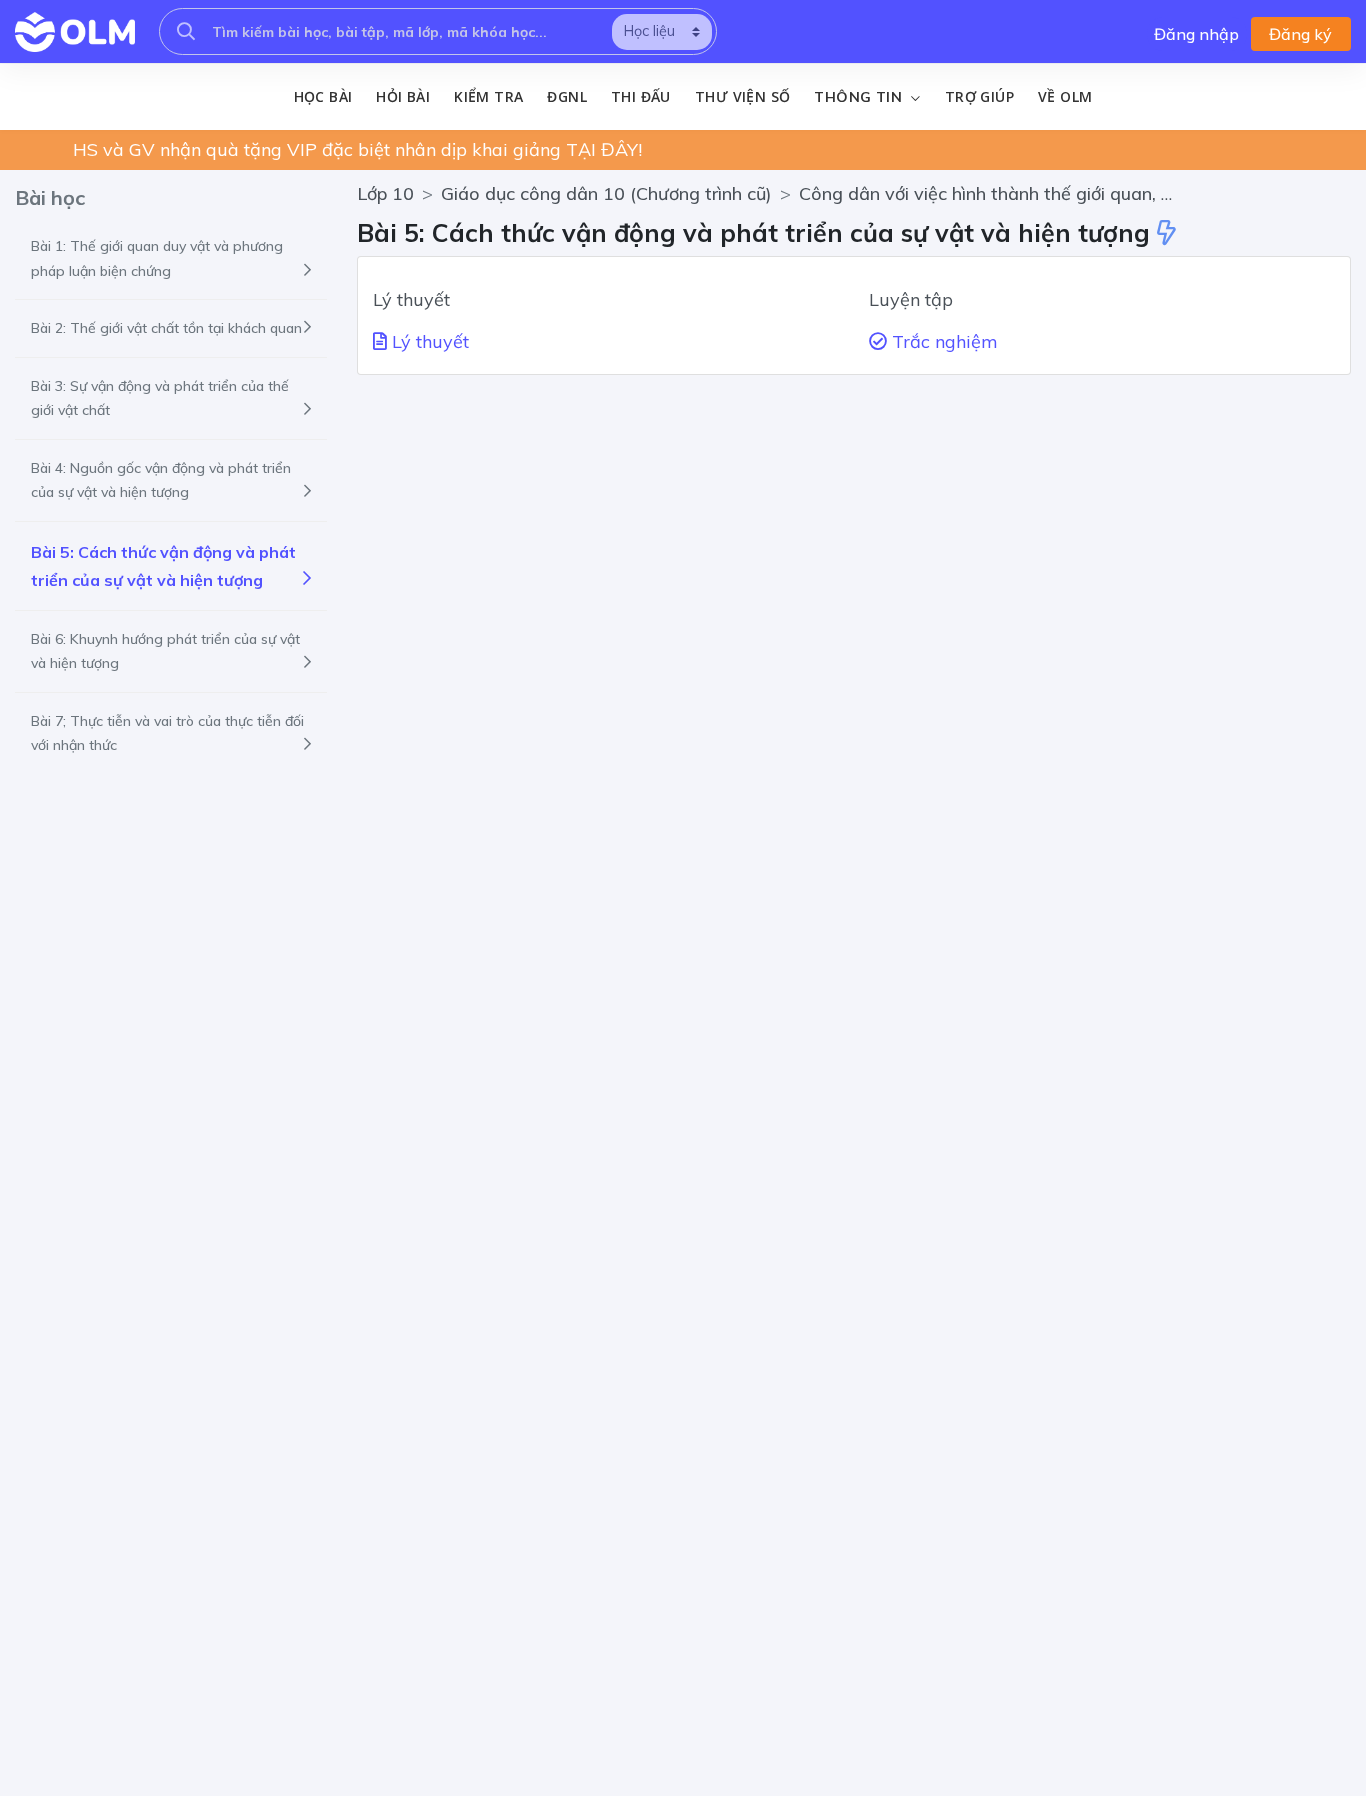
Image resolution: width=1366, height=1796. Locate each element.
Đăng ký (1300, 34)
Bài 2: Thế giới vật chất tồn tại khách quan (166, 328)
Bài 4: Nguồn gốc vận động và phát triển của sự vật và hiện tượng (161, 480)
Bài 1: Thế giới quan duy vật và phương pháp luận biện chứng (157, 258)
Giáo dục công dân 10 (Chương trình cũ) (606, 193)
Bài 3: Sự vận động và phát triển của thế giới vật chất (160, 398)
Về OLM (1065, 96)
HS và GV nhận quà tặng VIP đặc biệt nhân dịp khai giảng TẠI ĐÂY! (357, 149)
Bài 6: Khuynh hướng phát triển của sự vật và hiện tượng (165, 651)
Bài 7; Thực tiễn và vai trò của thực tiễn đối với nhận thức (167, 733)
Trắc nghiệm (942, 341)
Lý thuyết (428, 341)
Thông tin (860, 97)
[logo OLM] (75, 32)
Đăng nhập (1196, 34)
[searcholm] (186, 31)
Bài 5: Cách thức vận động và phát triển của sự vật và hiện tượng (163, 566)
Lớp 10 (385, 193)
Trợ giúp (979, 96)
